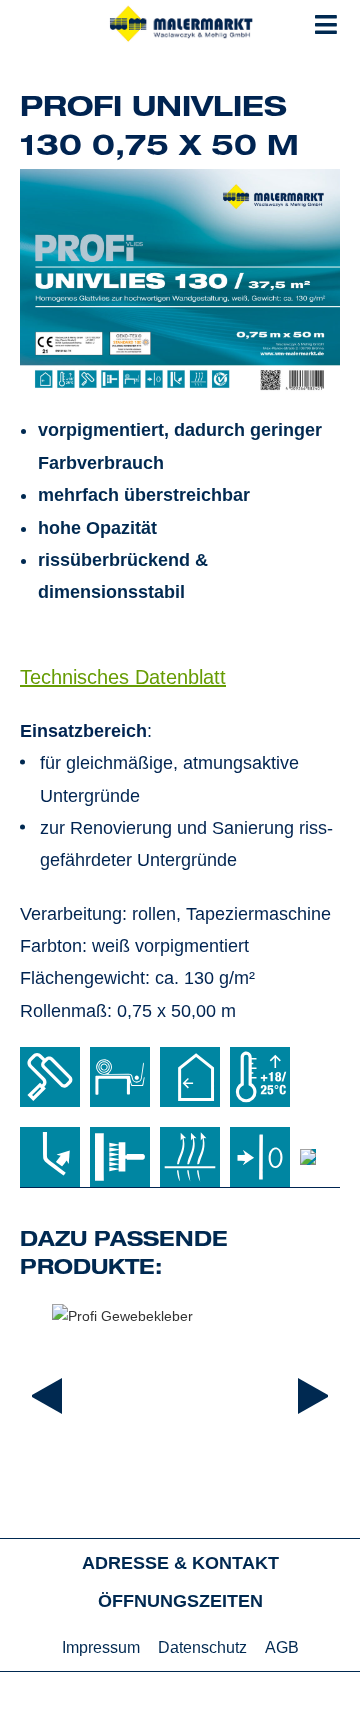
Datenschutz (202, 1647)
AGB (282, 1647)
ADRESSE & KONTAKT (180, 1563)
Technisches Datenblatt (123, 677)
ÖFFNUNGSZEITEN (180, 1601)
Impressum (101, 1647)
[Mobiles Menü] (326, 25)
